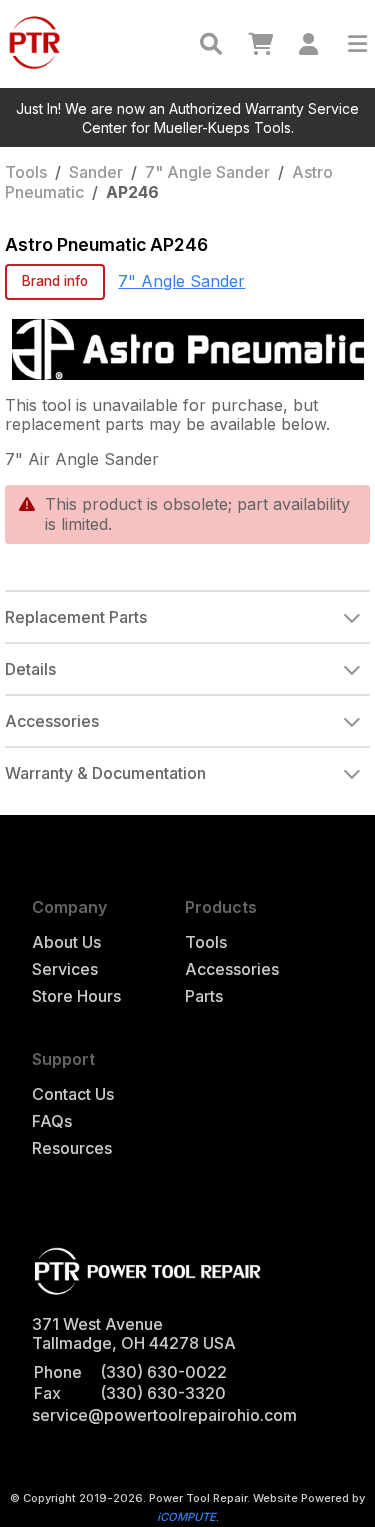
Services (65, 969)
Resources (72, 1148)
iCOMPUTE (186, 1517)
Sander (96, 172)
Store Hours (76, 996)
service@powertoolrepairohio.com (164, 1415)
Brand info (55, 281)
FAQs (52, 1121)
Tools (26, 172)
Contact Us (73, 1094)
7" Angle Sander (207, 172)
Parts (204, 996)
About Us (66, 942)
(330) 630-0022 (163, 1372)
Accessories (232, 969)
